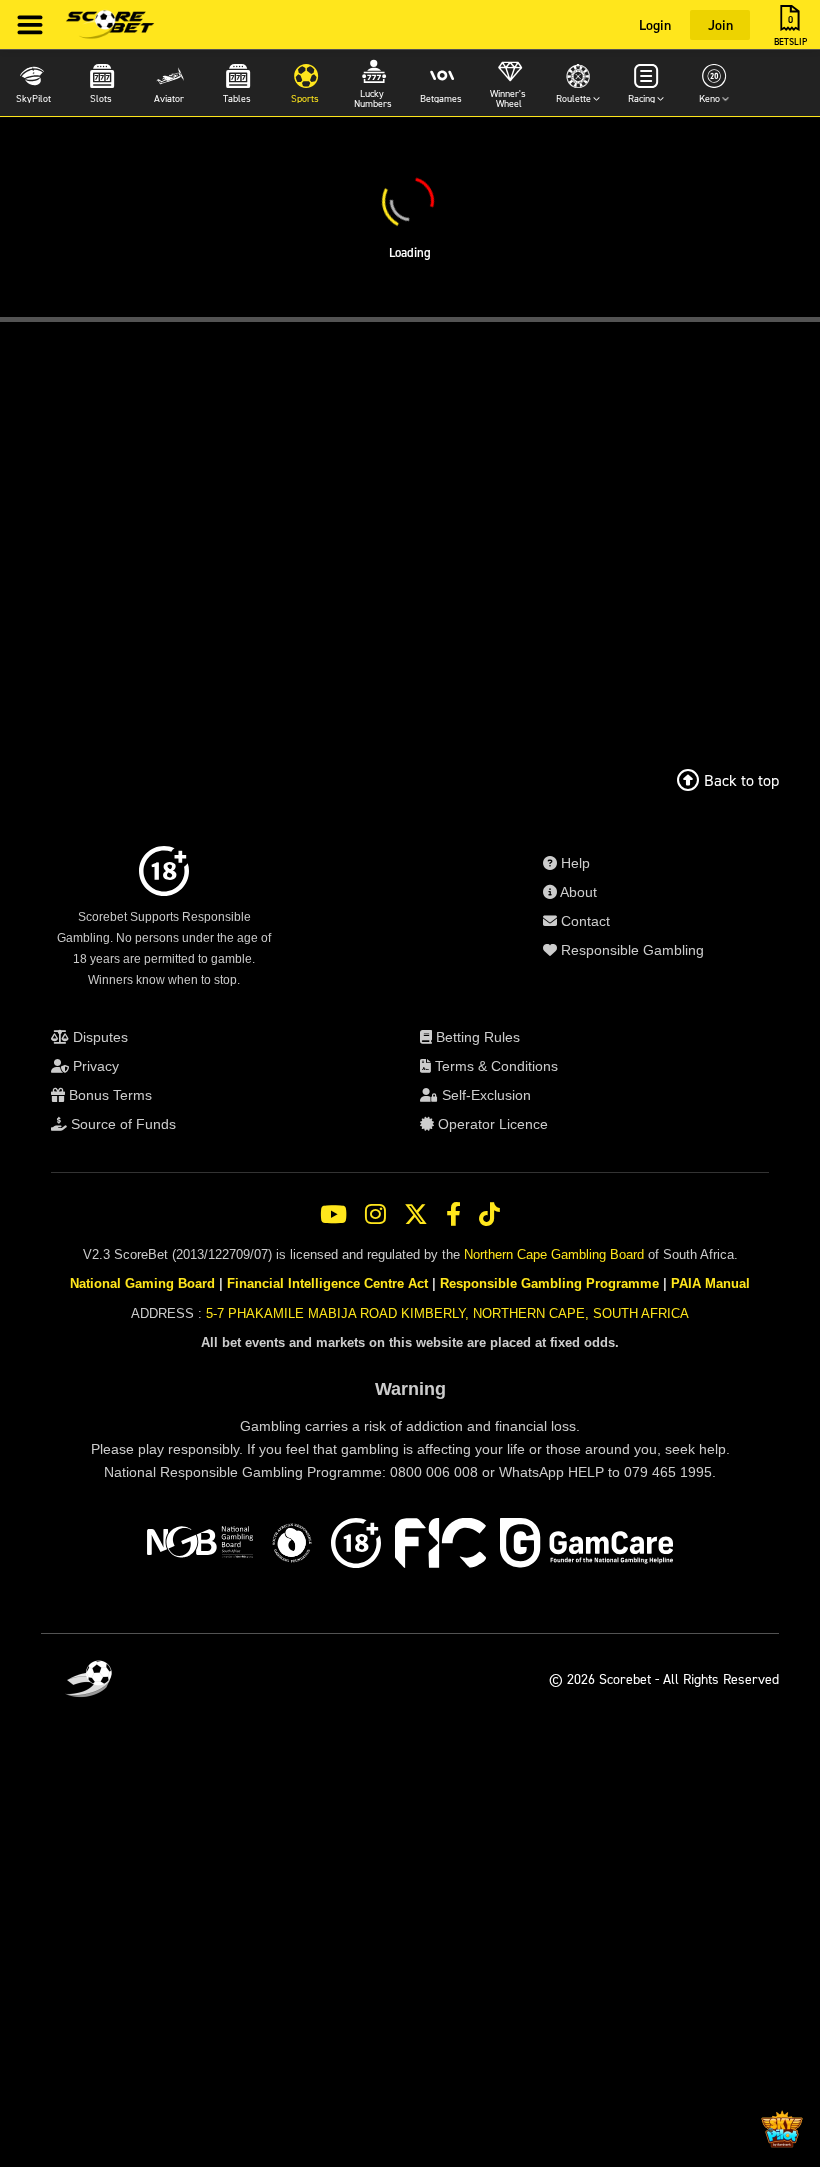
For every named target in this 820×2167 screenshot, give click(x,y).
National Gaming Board (142, 1283)
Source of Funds (121, 1124)
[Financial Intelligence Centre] (440, 1546)
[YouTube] (333, 1215)
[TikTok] (489, 1215)
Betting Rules (476, 1037)
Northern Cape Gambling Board (554, 1254)
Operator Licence (491, 1124)
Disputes (98, 1037)
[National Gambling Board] (200, 1546)
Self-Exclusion (484, 1095)
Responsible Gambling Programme (549, 1283)
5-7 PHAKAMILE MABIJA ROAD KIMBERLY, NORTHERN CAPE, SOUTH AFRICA (447, 1313)
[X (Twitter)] (416, 1215)
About (577, 892)
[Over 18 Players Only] (356, 1546)
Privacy (94, 1066)
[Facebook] (453, 1215)
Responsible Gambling (630, 950)
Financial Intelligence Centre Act (327, 1283)
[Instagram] (375, 1215)
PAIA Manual (710, 1283)
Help (573, 863)
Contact (583, 921)
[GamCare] (586, 1546)
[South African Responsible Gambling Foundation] (292, 1546)
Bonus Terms (108, 1095)
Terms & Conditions (494, 1066)
